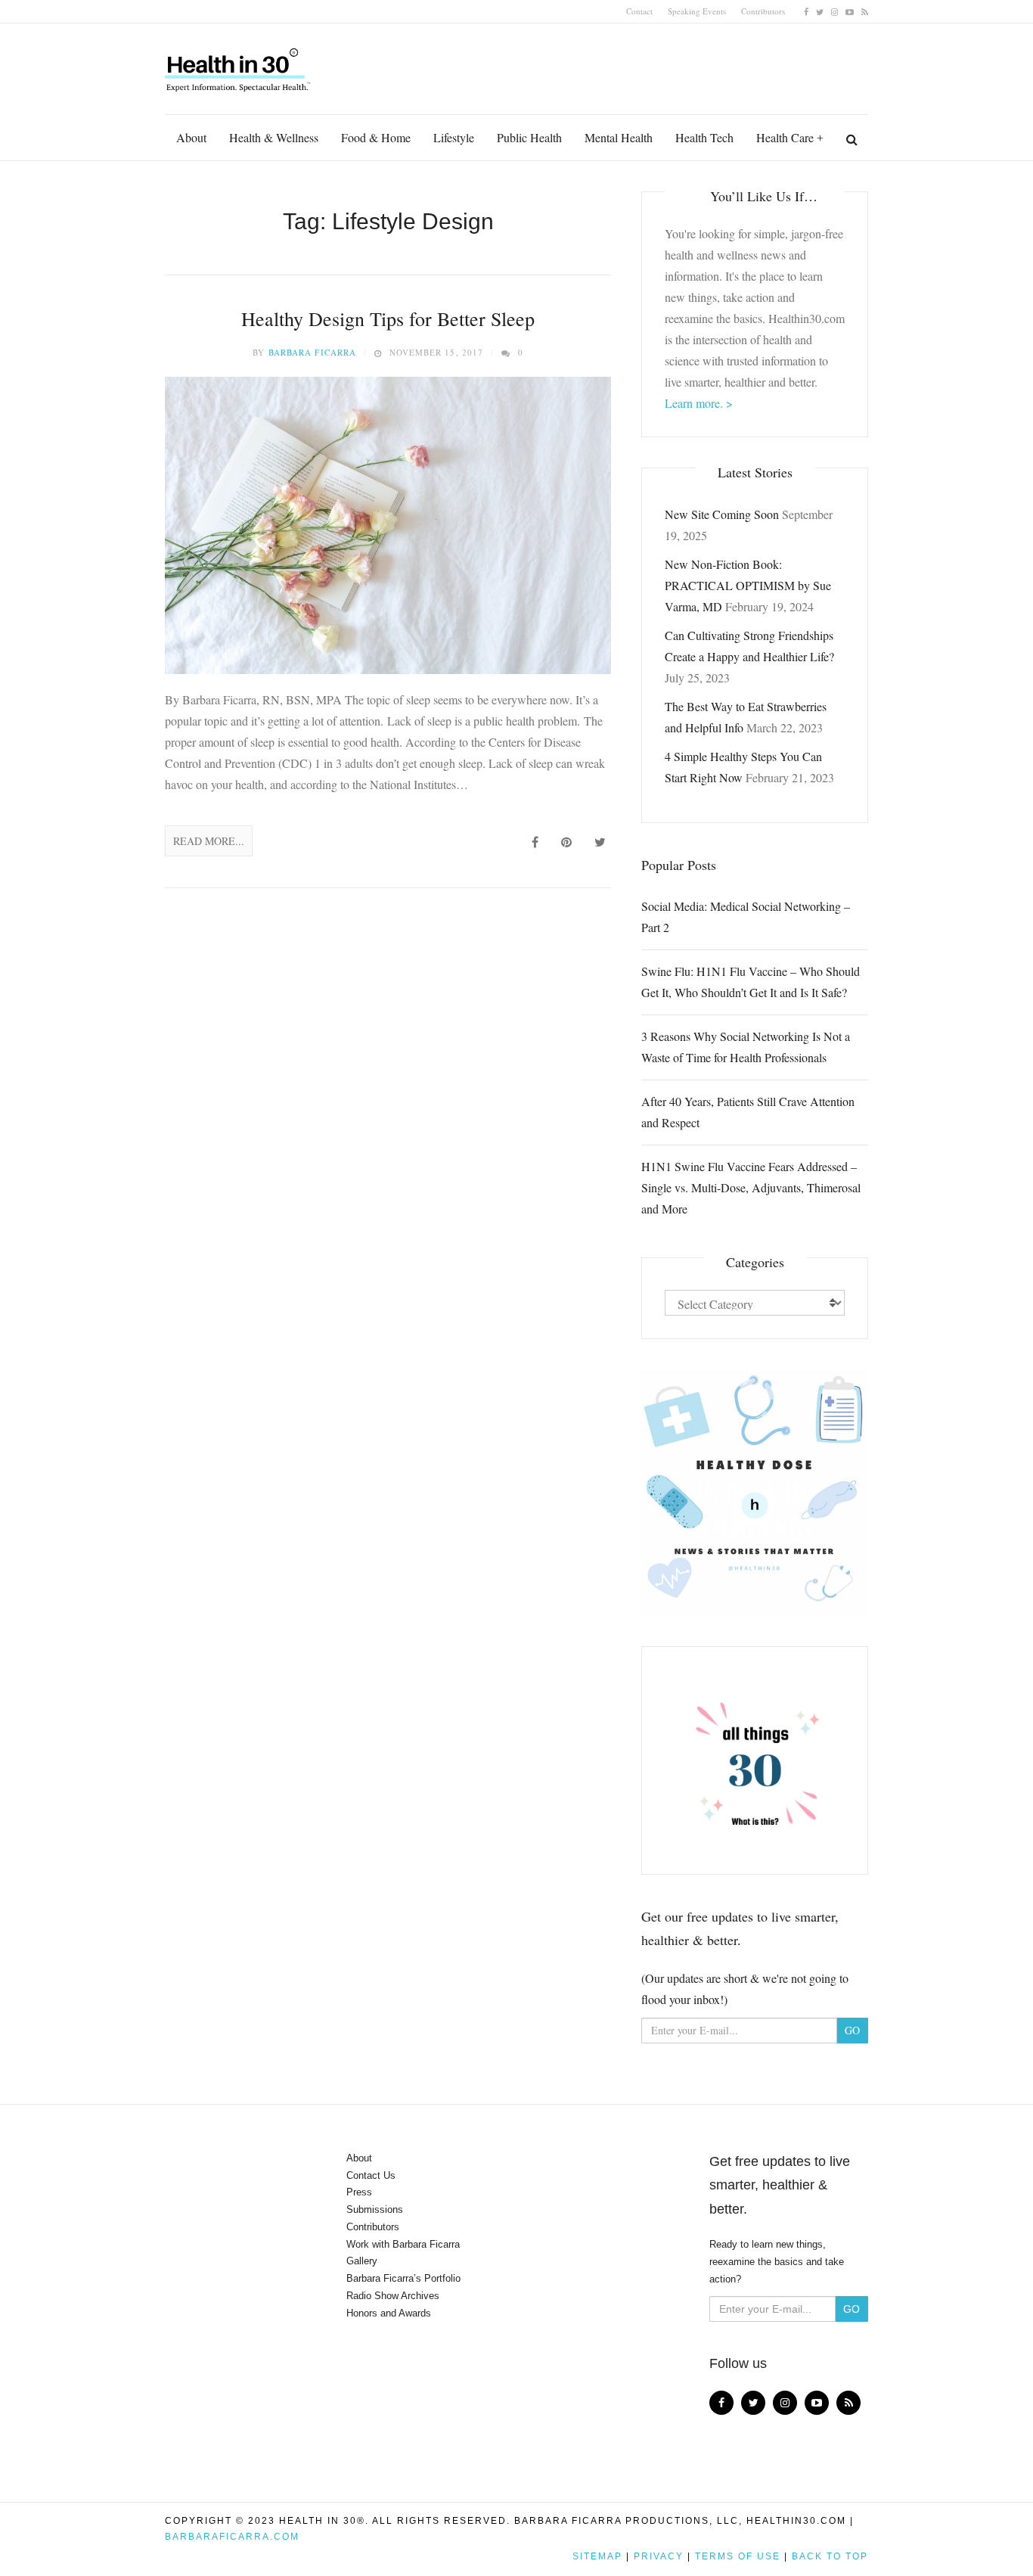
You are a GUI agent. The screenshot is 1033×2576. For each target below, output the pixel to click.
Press (359, 2192)
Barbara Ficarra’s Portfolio (403, 2278)
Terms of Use (738, 2556)
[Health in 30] (239, 64)
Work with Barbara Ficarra (403, 2244)
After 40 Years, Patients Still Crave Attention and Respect (748, 1112)
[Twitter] (820, 11)
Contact (639, 11)
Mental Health (619, 137)
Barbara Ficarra (313, 352)
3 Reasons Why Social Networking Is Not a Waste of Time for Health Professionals (746, 1047)
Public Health (529, 137)
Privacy (659, 2556)
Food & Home (376, 137)
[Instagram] (834, 11)
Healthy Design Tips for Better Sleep (388, 319)
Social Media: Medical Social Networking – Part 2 (746, 917)
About (191, 137)
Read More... (209, 841)
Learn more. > (699, 403)
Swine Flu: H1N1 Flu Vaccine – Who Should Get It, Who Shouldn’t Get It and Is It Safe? (751, 982)
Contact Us (371, 2175)
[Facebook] (806, 11)
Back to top (830, 2556)
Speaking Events (697, 11)
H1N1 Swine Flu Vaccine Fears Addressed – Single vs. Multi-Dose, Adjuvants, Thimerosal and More (751, 1187)
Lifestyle (454, 137)
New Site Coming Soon (722, 514)
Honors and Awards (389, 2313)
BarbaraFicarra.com (232, 2537)
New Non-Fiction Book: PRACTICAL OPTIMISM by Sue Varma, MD (748, 585)
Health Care (785, 137)
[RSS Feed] (865, 11)
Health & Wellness (274, 137)
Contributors (763, 11)
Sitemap (597, 2556)
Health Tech (704, 137)
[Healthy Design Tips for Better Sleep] (388, 525)
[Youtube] (850, 11)
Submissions (375, 2209)
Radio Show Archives (393, 2296)
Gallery (362, 2261)
